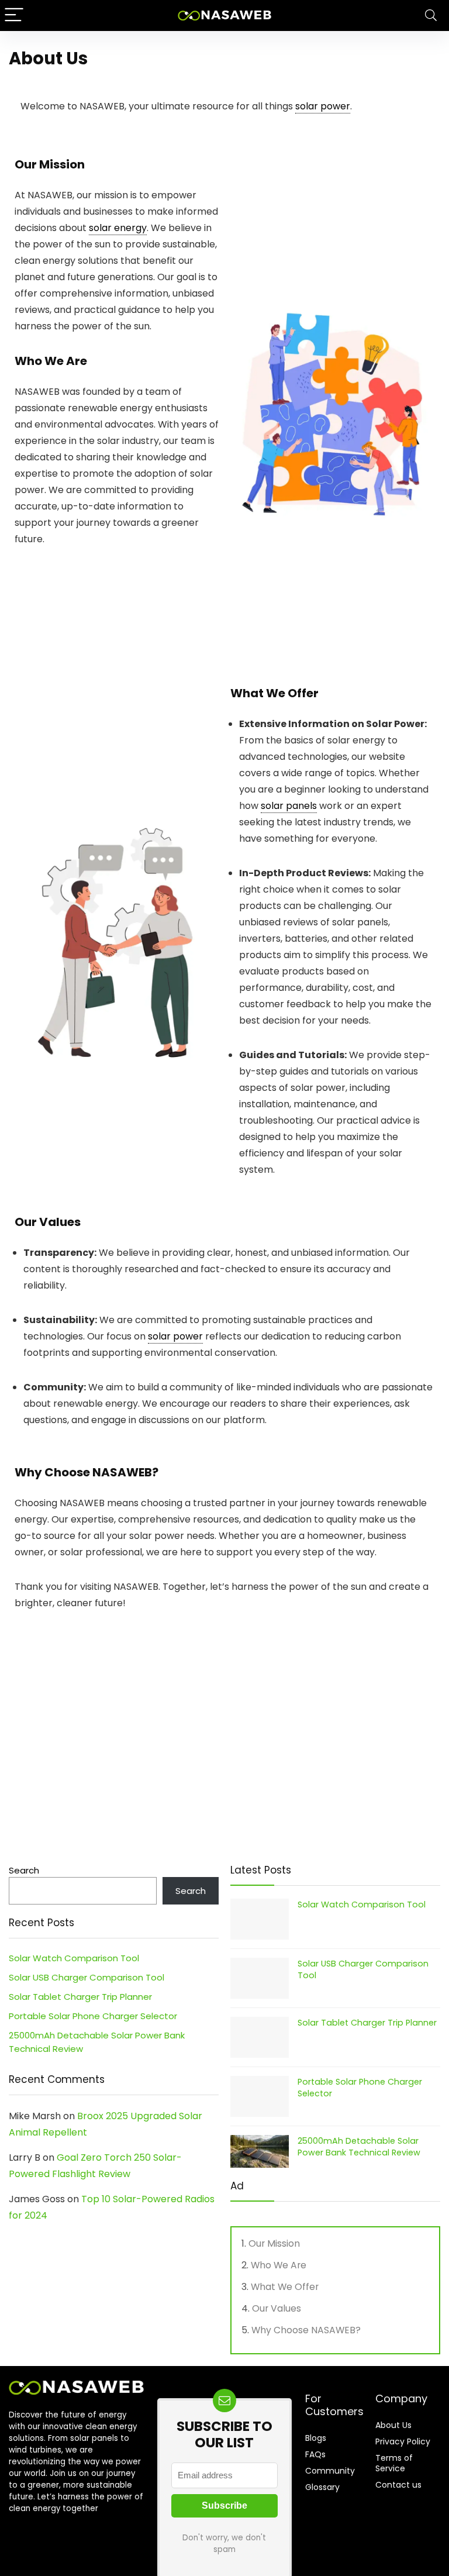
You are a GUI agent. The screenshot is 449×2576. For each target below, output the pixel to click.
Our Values (277, 2308)
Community (330, 2471)
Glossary (322, 2487)
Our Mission (274, 2243)
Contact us (398, 2485)
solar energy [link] (118, 228)
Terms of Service (394, 2463)
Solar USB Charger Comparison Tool (87, 1977)
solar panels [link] (289, 806)
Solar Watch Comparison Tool (74, 1958)
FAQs (315, 2454)
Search (24, 1870)
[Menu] (14, 16)
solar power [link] (323, 106)
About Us (393, 2425)
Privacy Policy (403, 2441)
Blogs (316, 2438)
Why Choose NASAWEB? (306, 2330)
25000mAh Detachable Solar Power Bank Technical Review (359, 2147)
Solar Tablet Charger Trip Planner (80, 1997)
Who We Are (279, 2265)
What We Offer (285, 2287)
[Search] (431, 16)
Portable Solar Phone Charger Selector (93, 2016)
